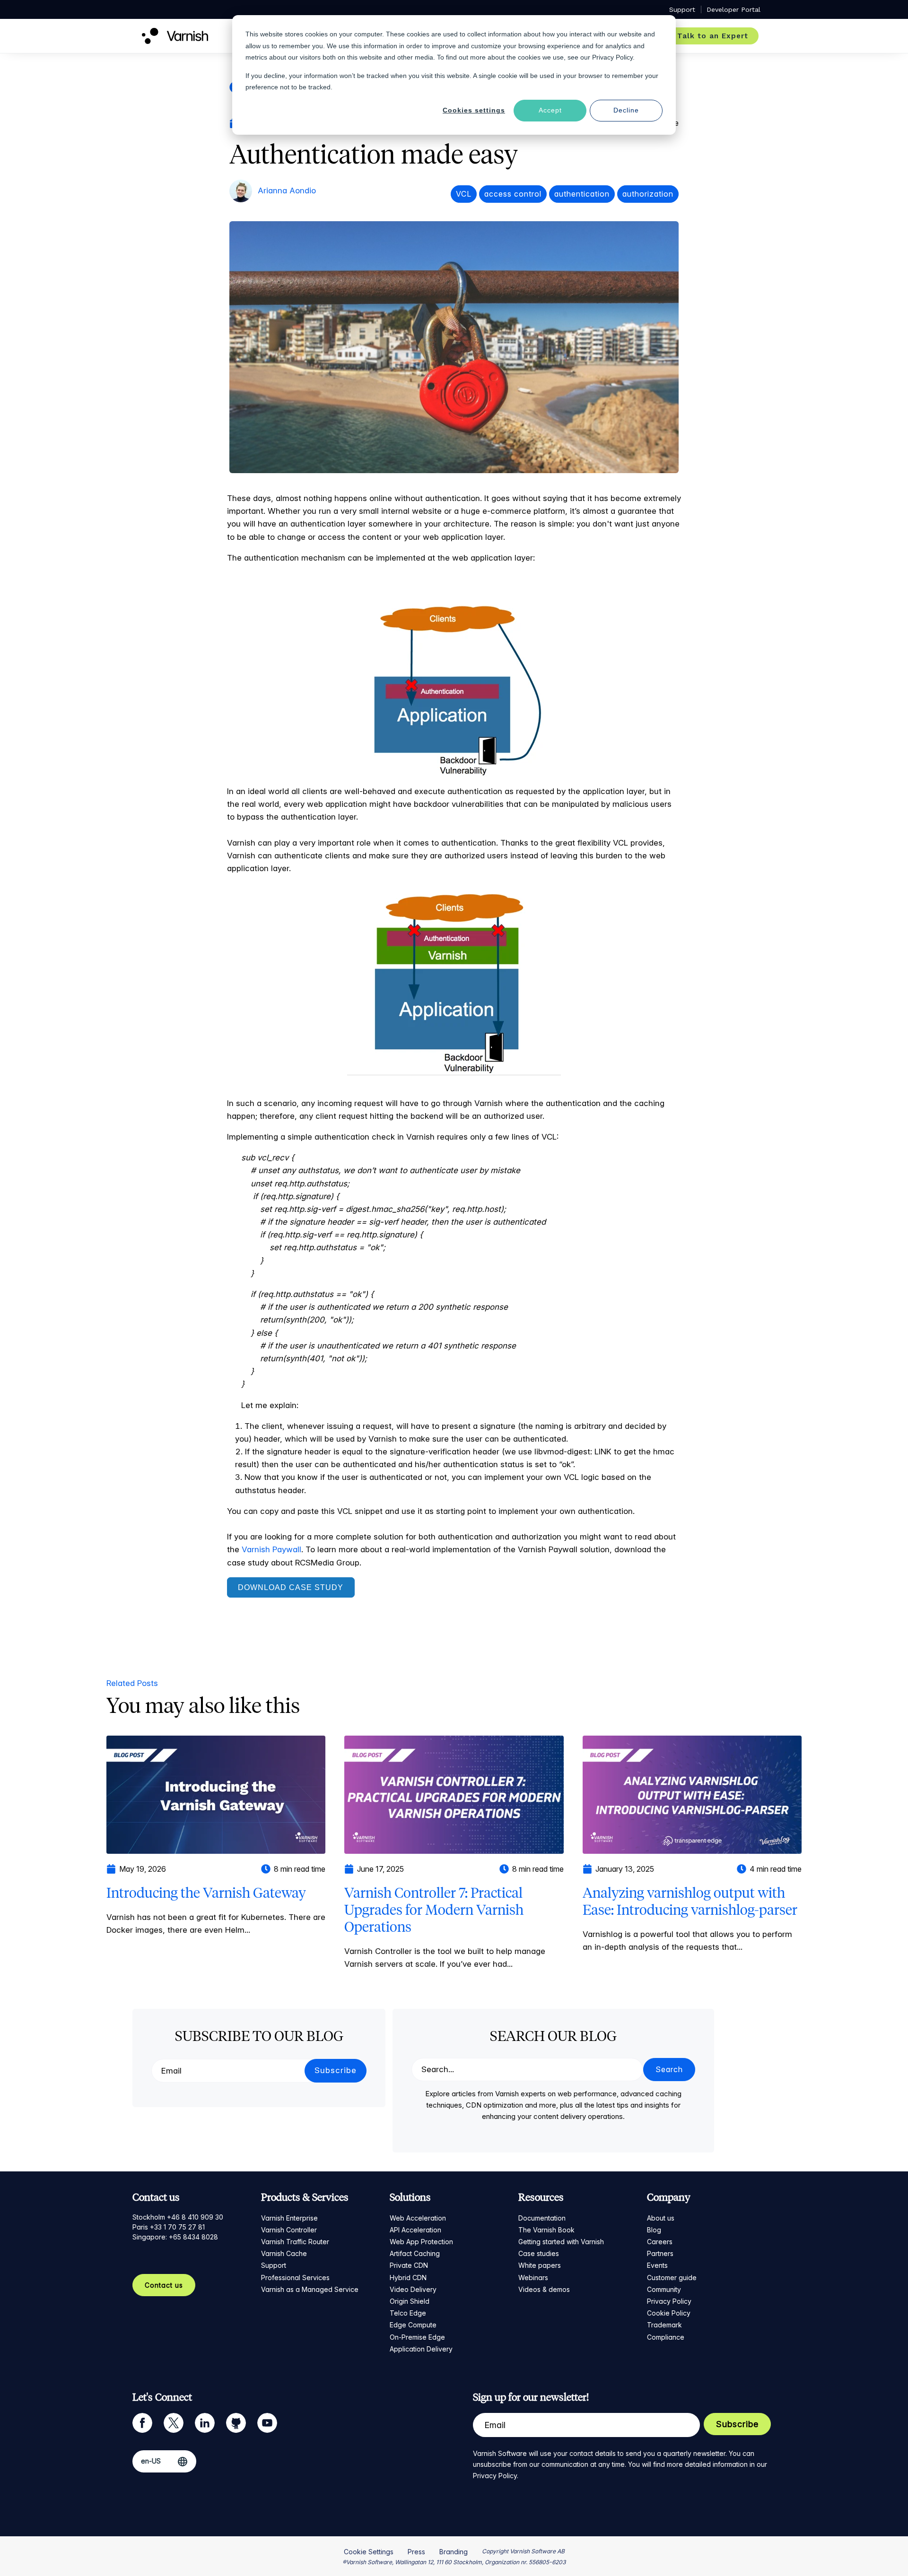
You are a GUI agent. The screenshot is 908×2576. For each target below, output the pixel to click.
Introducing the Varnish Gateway (206, 1893)
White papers (540, 2265)
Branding (454, 2552)
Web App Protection (421, 2242)
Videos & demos (544, 2289)
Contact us (164, 2285)
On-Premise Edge (417, 2337)
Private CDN (409, 2265)
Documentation (542, 2218)
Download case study (291, 1587)
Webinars (533, 2278)
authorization (648, 194)
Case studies (539, 2253)
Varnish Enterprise (289, 2218)
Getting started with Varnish (561, 2242)
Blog (654, 2230)
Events (657, 2265)
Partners (660, 2253)
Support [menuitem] (682, 9)
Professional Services (295, 2278)
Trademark (664, 2325)
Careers (660, 2242)
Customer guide (672, 2278)
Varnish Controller (289, 2230)
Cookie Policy (669, 2313)
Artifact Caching (415, 2253)
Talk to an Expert (713, 36)
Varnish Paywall (271, 1549)
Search (669, 2069)
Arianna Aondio (287, 190)
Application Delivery (421, 2349)
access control (513, 194)
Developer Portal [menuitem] (733, 9)
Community (664, 2289)
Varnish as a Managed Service (310, 2289)
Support (274, 2265)
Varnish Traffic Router (295, 2242)
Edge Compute (413, 2325)
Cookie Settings (369, 2552)
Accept (550, 110)
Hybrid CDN (408, 2278)
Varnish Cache (284, 2253)
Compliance (666, 2337)
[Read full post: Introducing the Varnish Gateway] (216, 1794)
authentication (582, 194)
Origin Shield (410, 2301)
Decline (626, 110)
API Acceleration (415, 2230)
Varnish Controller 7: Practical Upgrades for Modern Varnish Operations (434, 1910)
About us (661, 2218)
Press (416, 2552)
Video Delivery (413, 2289)
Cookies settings (474, 110)
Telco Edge (408, 2313)
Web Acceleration (418, 2218)
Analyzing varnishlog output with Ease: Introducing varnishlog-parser (690, 1901)
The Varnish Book (546, 2230)
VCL (464, 194)
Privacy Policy (669, 2301)
